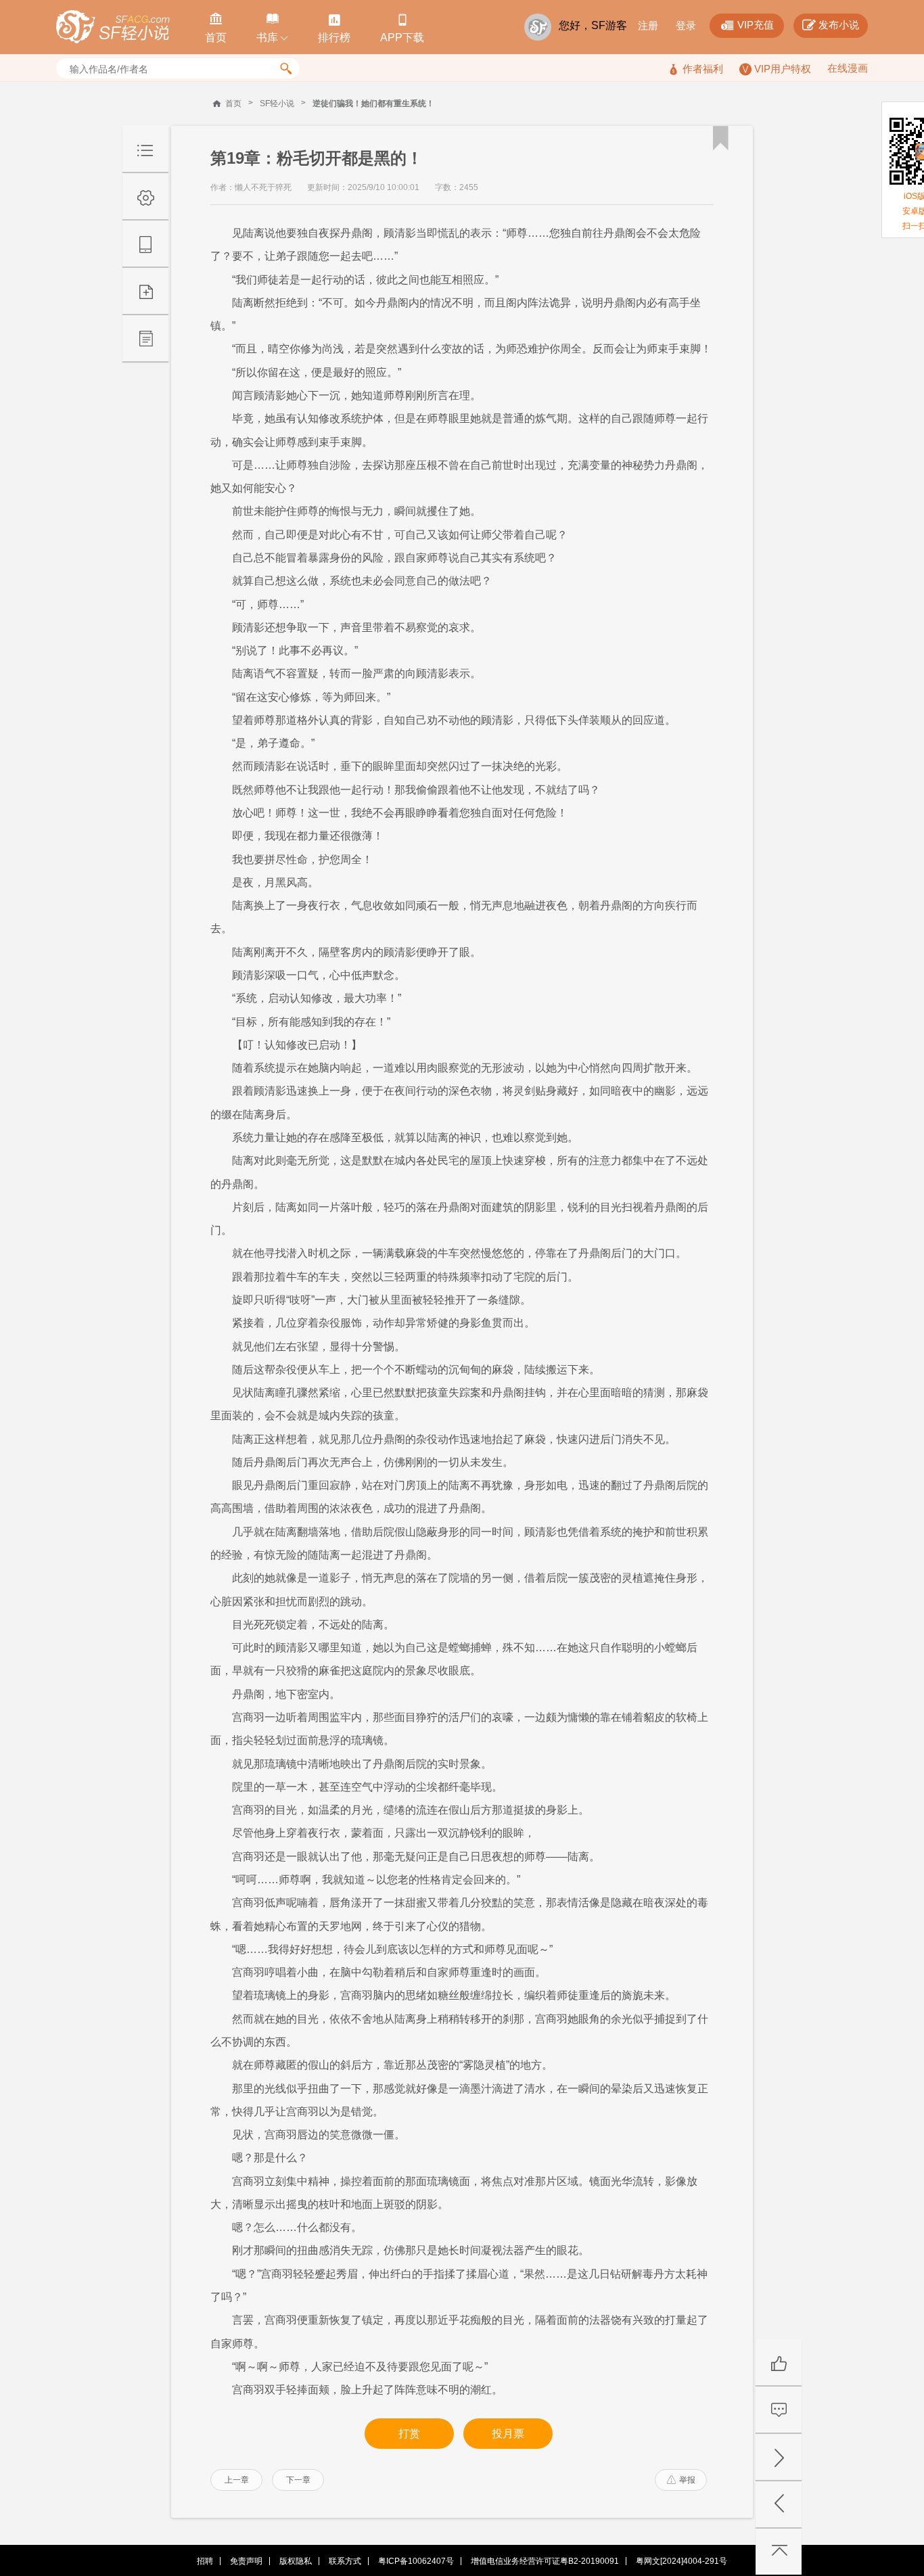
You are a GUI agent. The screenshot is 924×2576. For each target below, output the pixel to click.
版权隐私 (296, 2561)
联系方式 (345, 2561)
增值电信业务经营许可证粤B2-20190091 (545, 2561)
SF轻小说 (277, 103)
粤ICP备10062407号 (416, 2561)
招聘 (205, 2561)
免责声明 (246, 2561)
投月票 (508, 2434)
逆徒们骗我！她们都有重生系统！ (373, 103)
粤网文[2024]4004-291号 (682, 2561)
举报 (681, 2480)
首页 (233, 103)
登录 (686, 25)
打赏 (409, 2434)
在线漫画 (848, 68)
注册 (648, 25)
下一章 (298, 2480)
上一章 (237, 2480)
